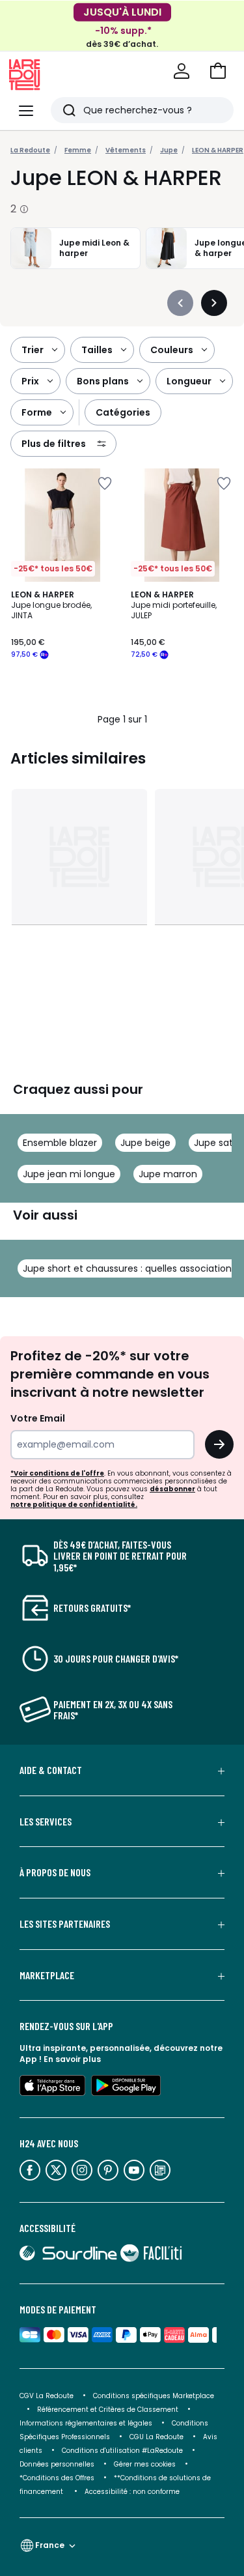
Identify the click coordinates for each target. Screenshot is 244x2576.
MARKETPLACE (47, 1975)
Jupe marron (168, 1174)
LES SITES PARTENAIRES (65, 1924)
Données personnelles (57, 2464)
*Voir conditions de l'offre (57, 1473)
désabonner (172, 1489)
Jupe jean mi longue (69, 1174)
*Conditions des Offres (57, 2478)
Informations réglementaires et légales (86, 2423)
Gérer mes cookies (145, 2464)
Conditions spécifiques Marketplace (154, 2396)
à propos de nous (55, 1872)
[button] (218, 71)
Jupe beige (145, 1143)
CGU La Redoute (156, 2437)
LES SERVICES (46, 1822)
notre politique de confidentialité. (74, 1505)
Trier (33, 350)
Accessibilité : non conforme (132, 2492)
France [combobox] (50, 2545)
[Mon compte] (182, 71)
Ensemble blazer (60, 1143)
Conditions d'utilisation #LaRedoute (122, 2451)
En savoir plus (72, 2059)
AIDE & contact (51, 1770)
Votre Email (38, 1418)
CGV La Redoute (47, 2396)
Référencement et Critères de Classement (108, 2410)
